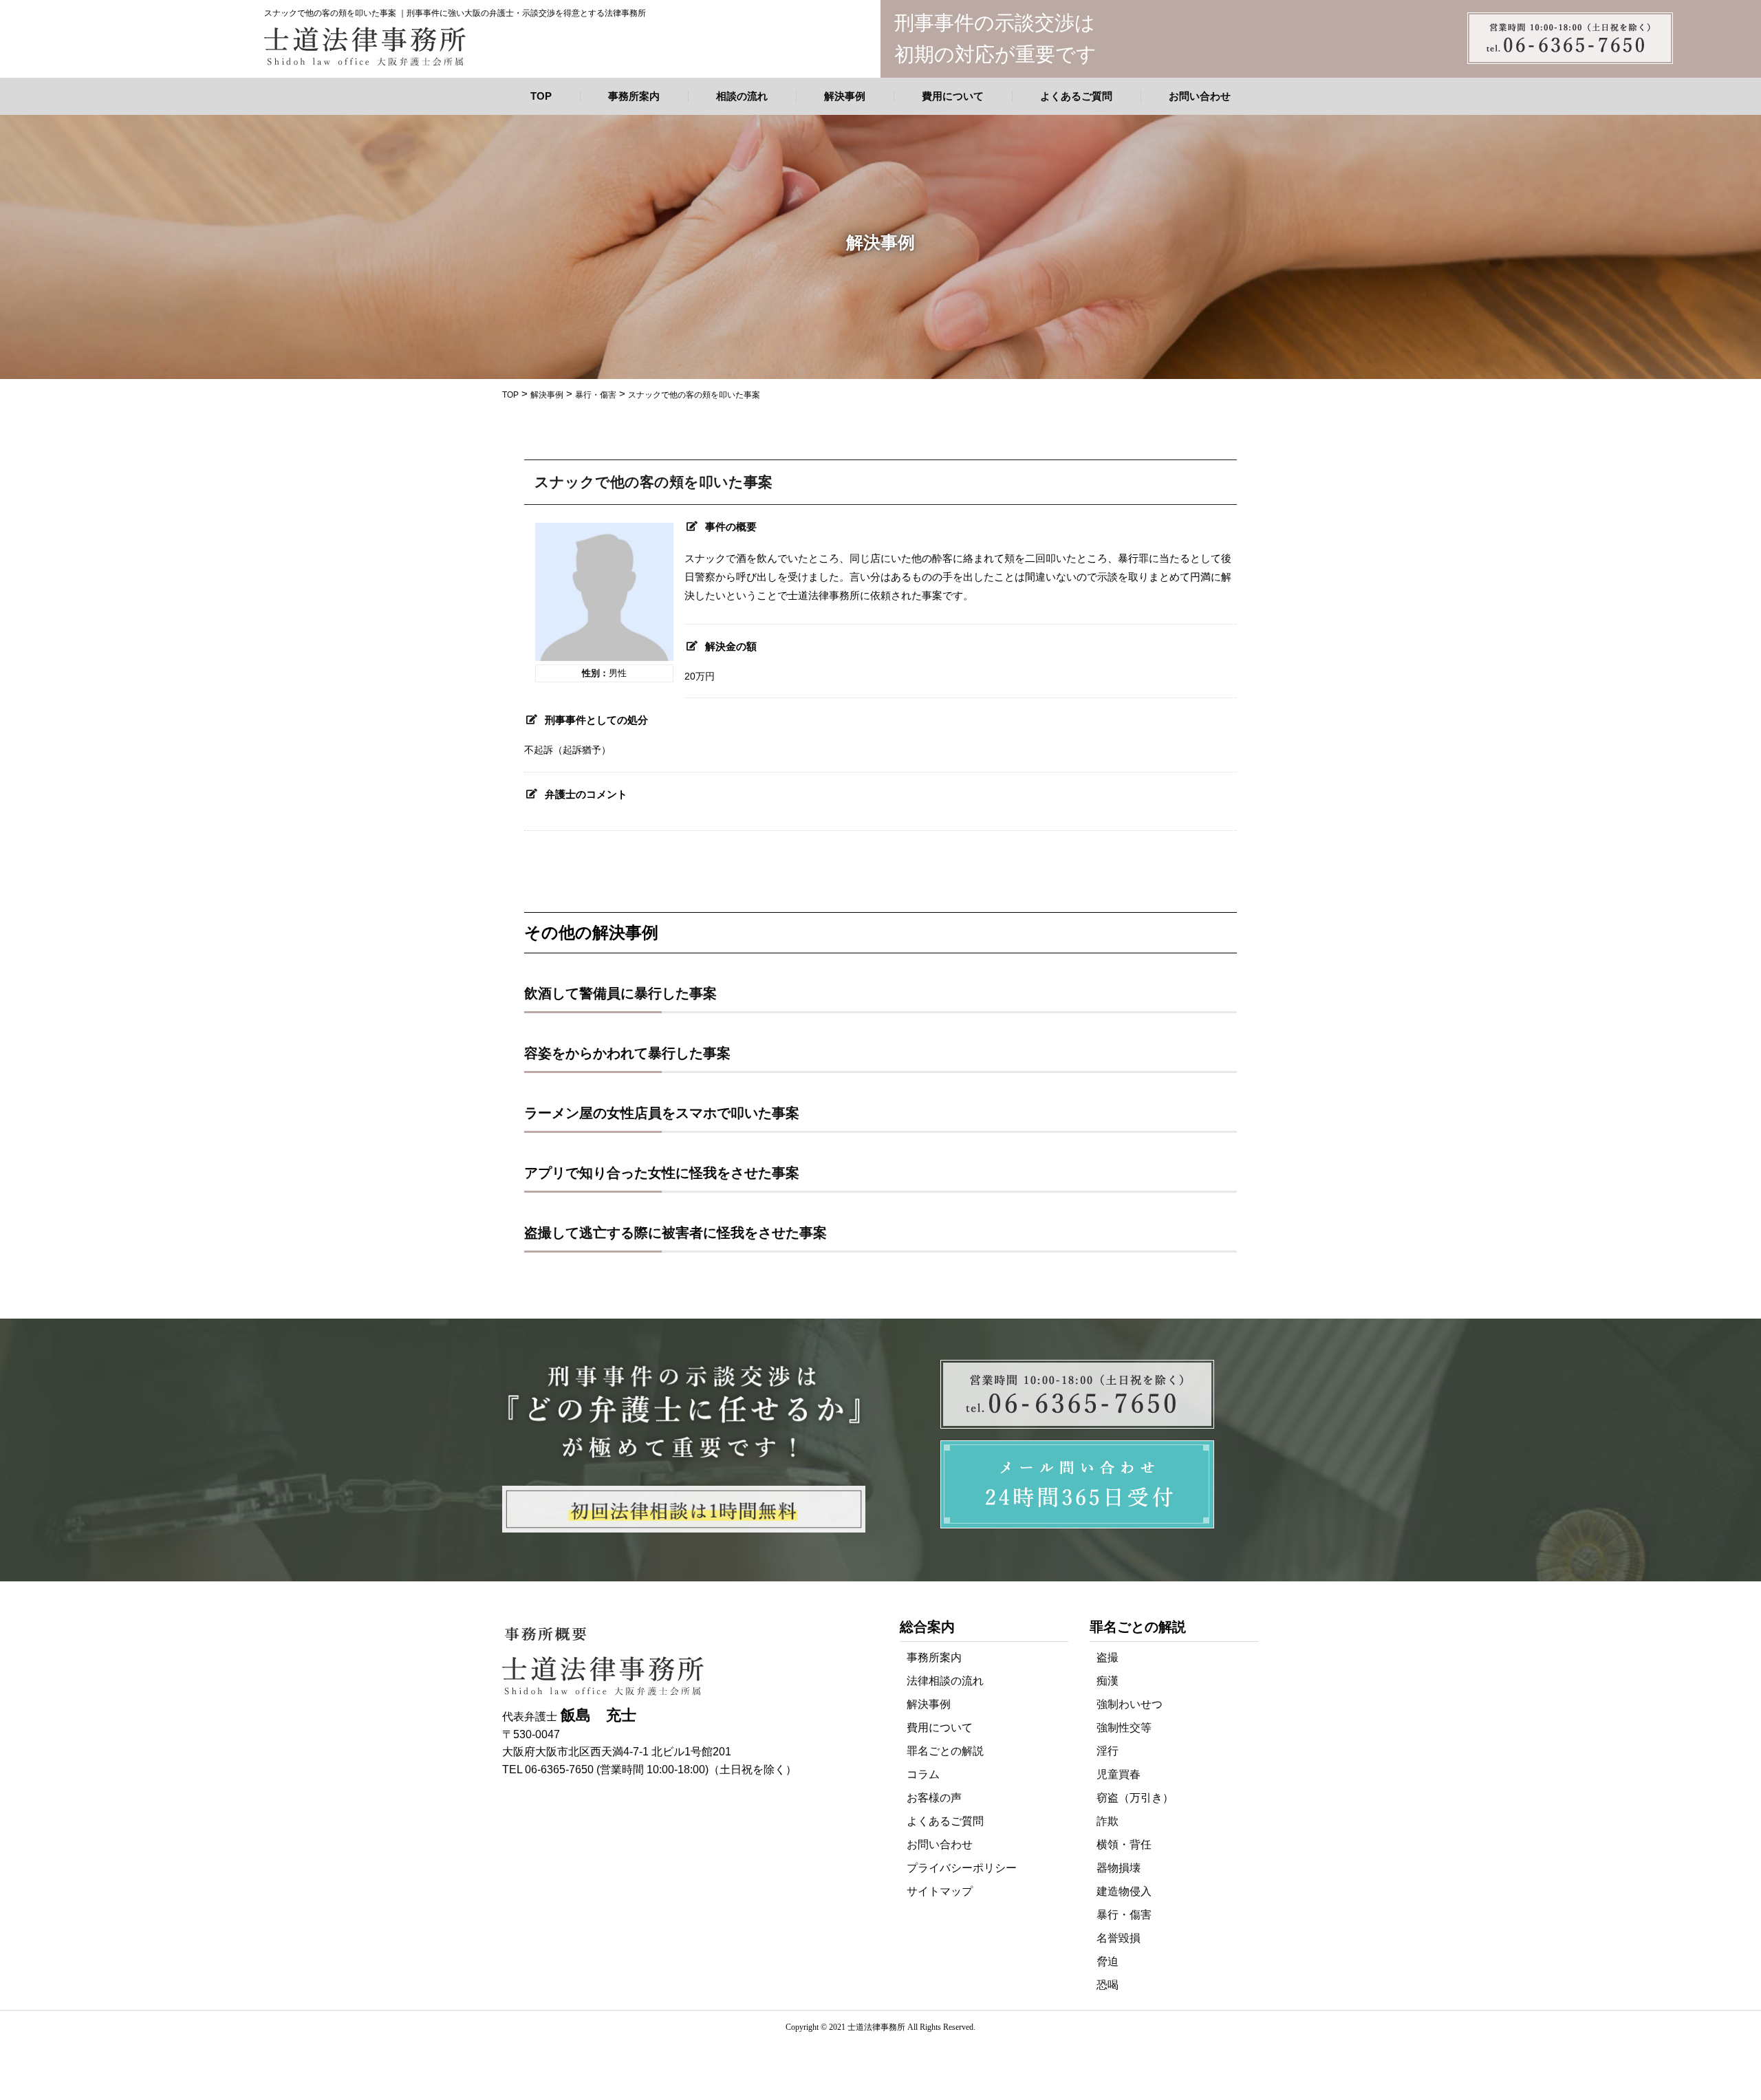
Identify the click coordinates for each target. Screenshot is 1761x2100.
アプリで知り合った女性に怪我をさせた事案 (662, 1173)
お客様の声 (934, 1798)
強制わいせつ (1130, 1704)
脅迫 (1108, 1961)
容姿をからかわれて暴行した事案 (627, 1053)
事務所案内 (634, 96)
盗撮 (1108, 1657)
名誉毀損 (1119, 1938)
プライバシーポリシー (962, 1868)
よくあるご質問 (1076, 96)
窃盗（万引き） (1135, 1798)
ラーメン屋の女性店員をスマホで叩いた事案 (662, 1113)
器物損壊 (1119, 1868)
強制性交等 (1124, 1728)
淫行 (1108, 1751)
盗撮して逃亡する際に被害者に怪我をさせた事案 (676, 1233)
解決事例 (845, 96)
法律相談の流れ (945, 1681)
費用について (953, 96)
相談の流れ (742, 96)
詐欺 (1108, 1821)
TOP (541, 96)
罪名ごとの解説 (945, 1751)
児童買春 (1119, 1774)
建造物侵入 (1124, 1891)
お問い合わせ (1200, 96)
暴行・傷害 (1124, 1915)
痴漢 (1108, 1681)
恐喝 (1108, 1985)
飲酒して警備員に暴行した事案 (620, 993)
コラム (923, 1774)
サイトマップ (940, 1891)
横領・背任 (1124, 1844)
